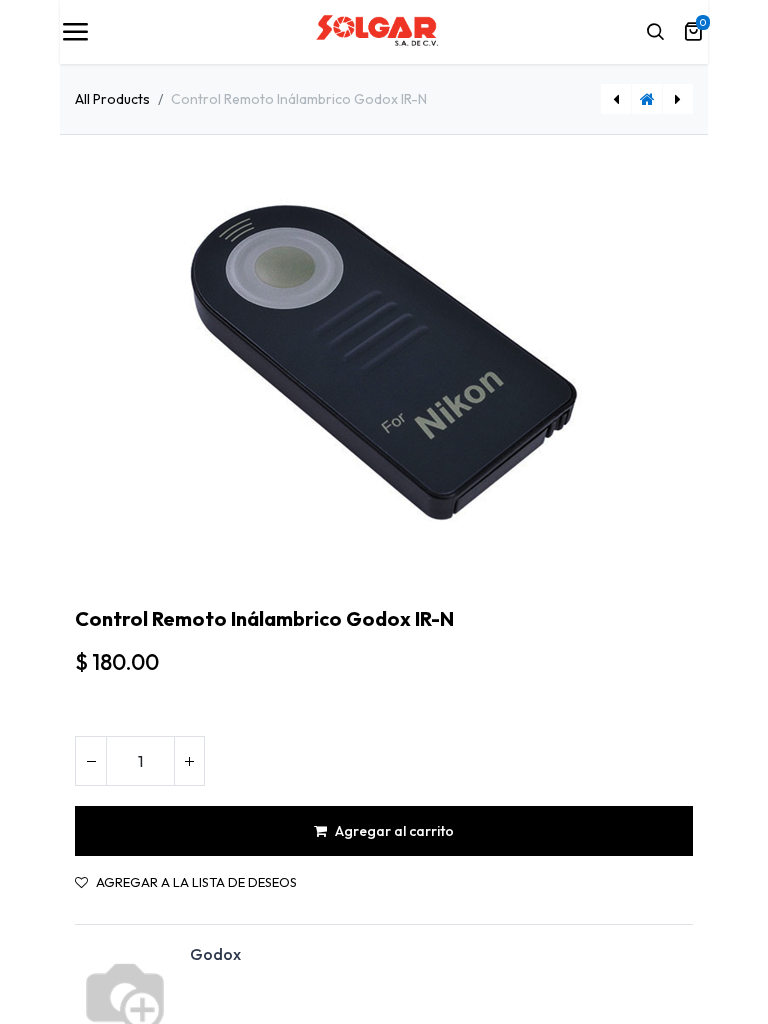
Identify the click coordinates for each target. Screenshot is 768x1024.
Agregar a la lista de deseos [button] (196, 882)
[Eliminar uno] (91, 761)
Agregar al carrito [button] (394, 831)
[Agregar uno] (189, 761)
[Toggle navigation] (75, 32)
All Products (112, 99)
